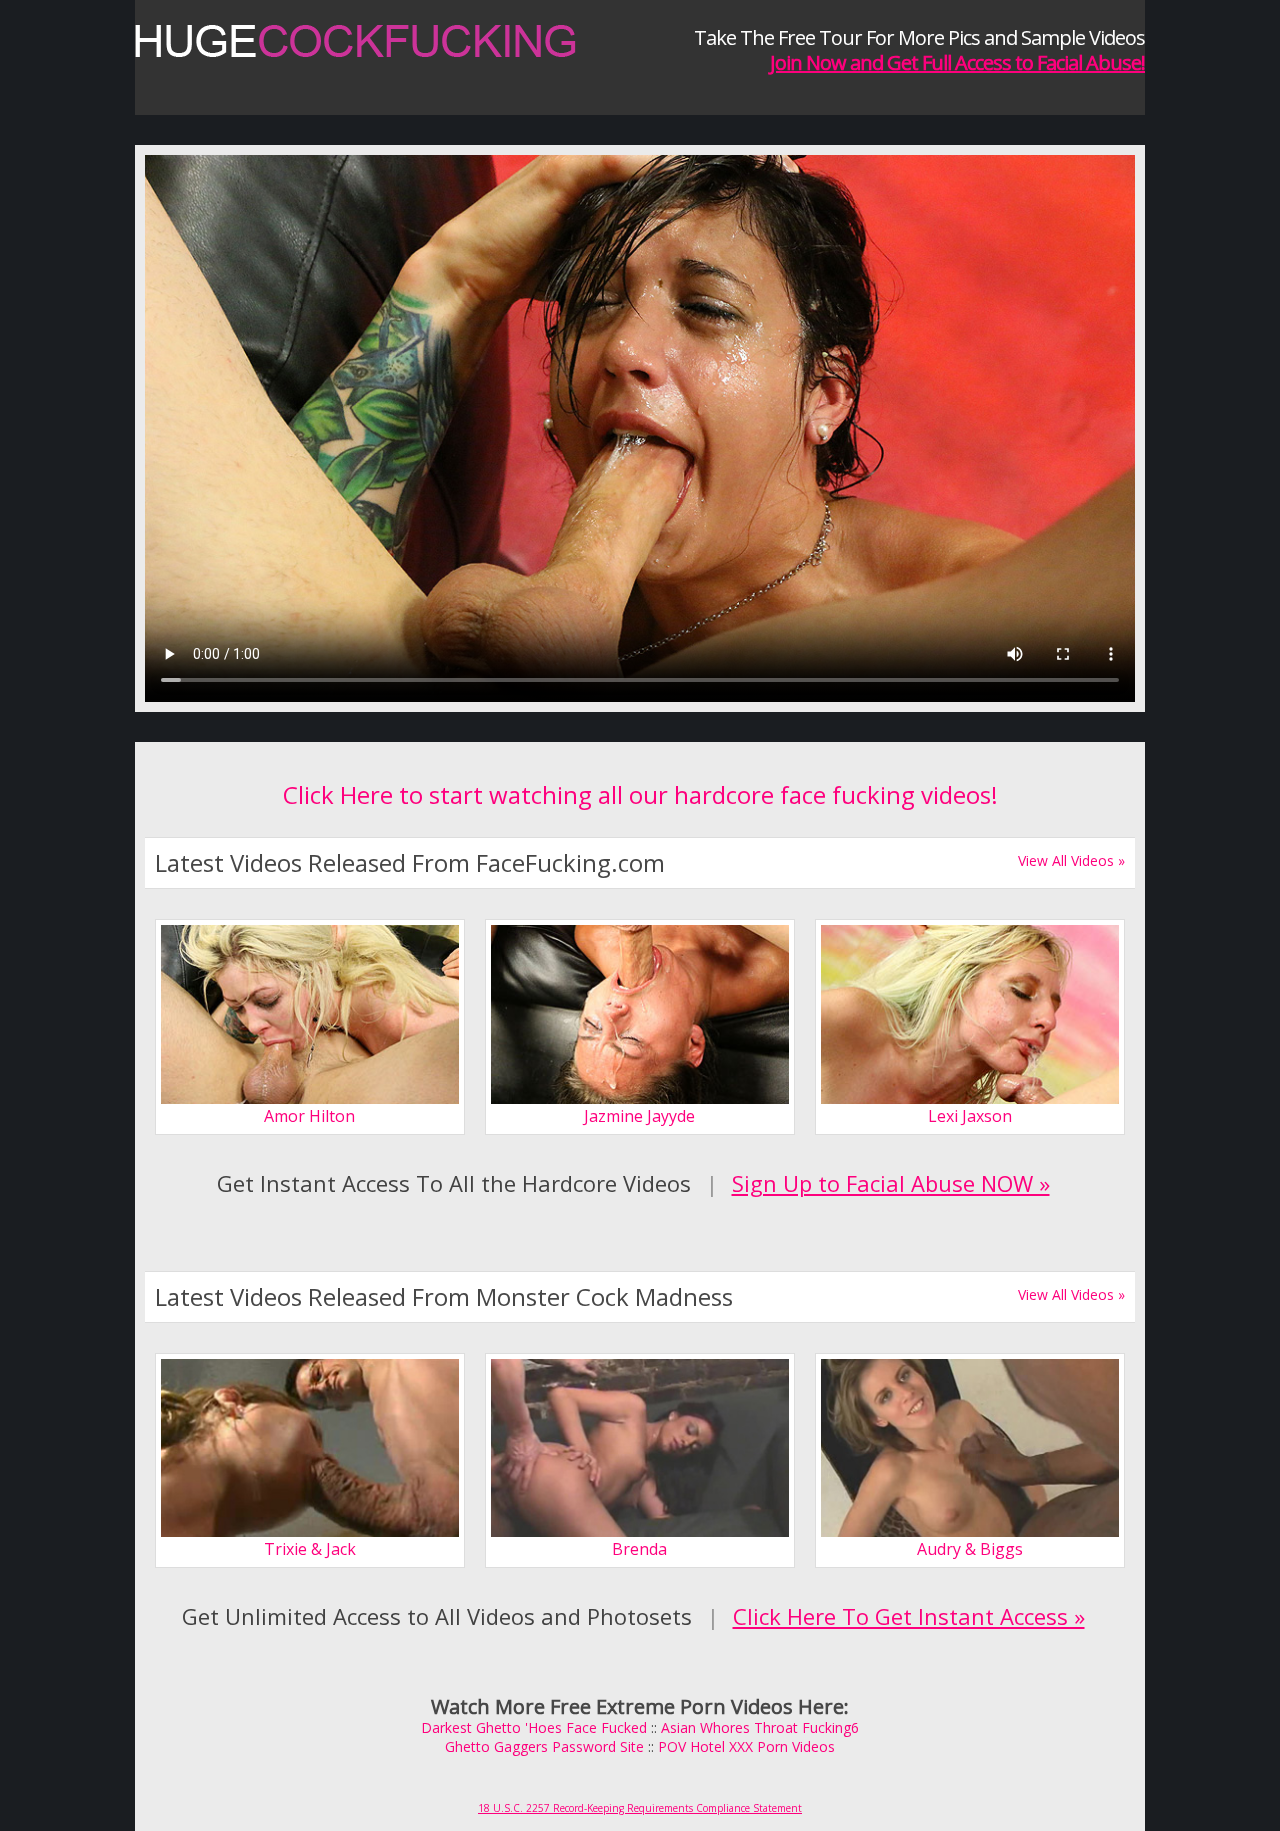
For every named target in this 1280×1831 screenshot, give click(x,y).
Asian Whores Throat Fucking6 (760, 1727)
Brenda (639, 1549)
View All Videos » (1071, 860)
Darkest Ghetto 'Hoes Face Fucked (534, 1727)
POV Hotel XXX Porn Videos (746, 1746)
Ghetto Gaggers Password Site (544, 1746)
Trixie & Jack (310, 1549)
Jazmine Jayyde (639, 1116)
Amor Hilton (309, 1116)
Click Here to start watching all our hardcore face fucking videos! (640, 794)
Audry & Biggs (970, 1549)
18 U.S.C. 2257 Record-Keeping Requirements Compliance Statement (640, 1808)
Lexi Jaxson (970, 1116)
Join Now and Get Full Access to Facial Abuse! (957, 62)
